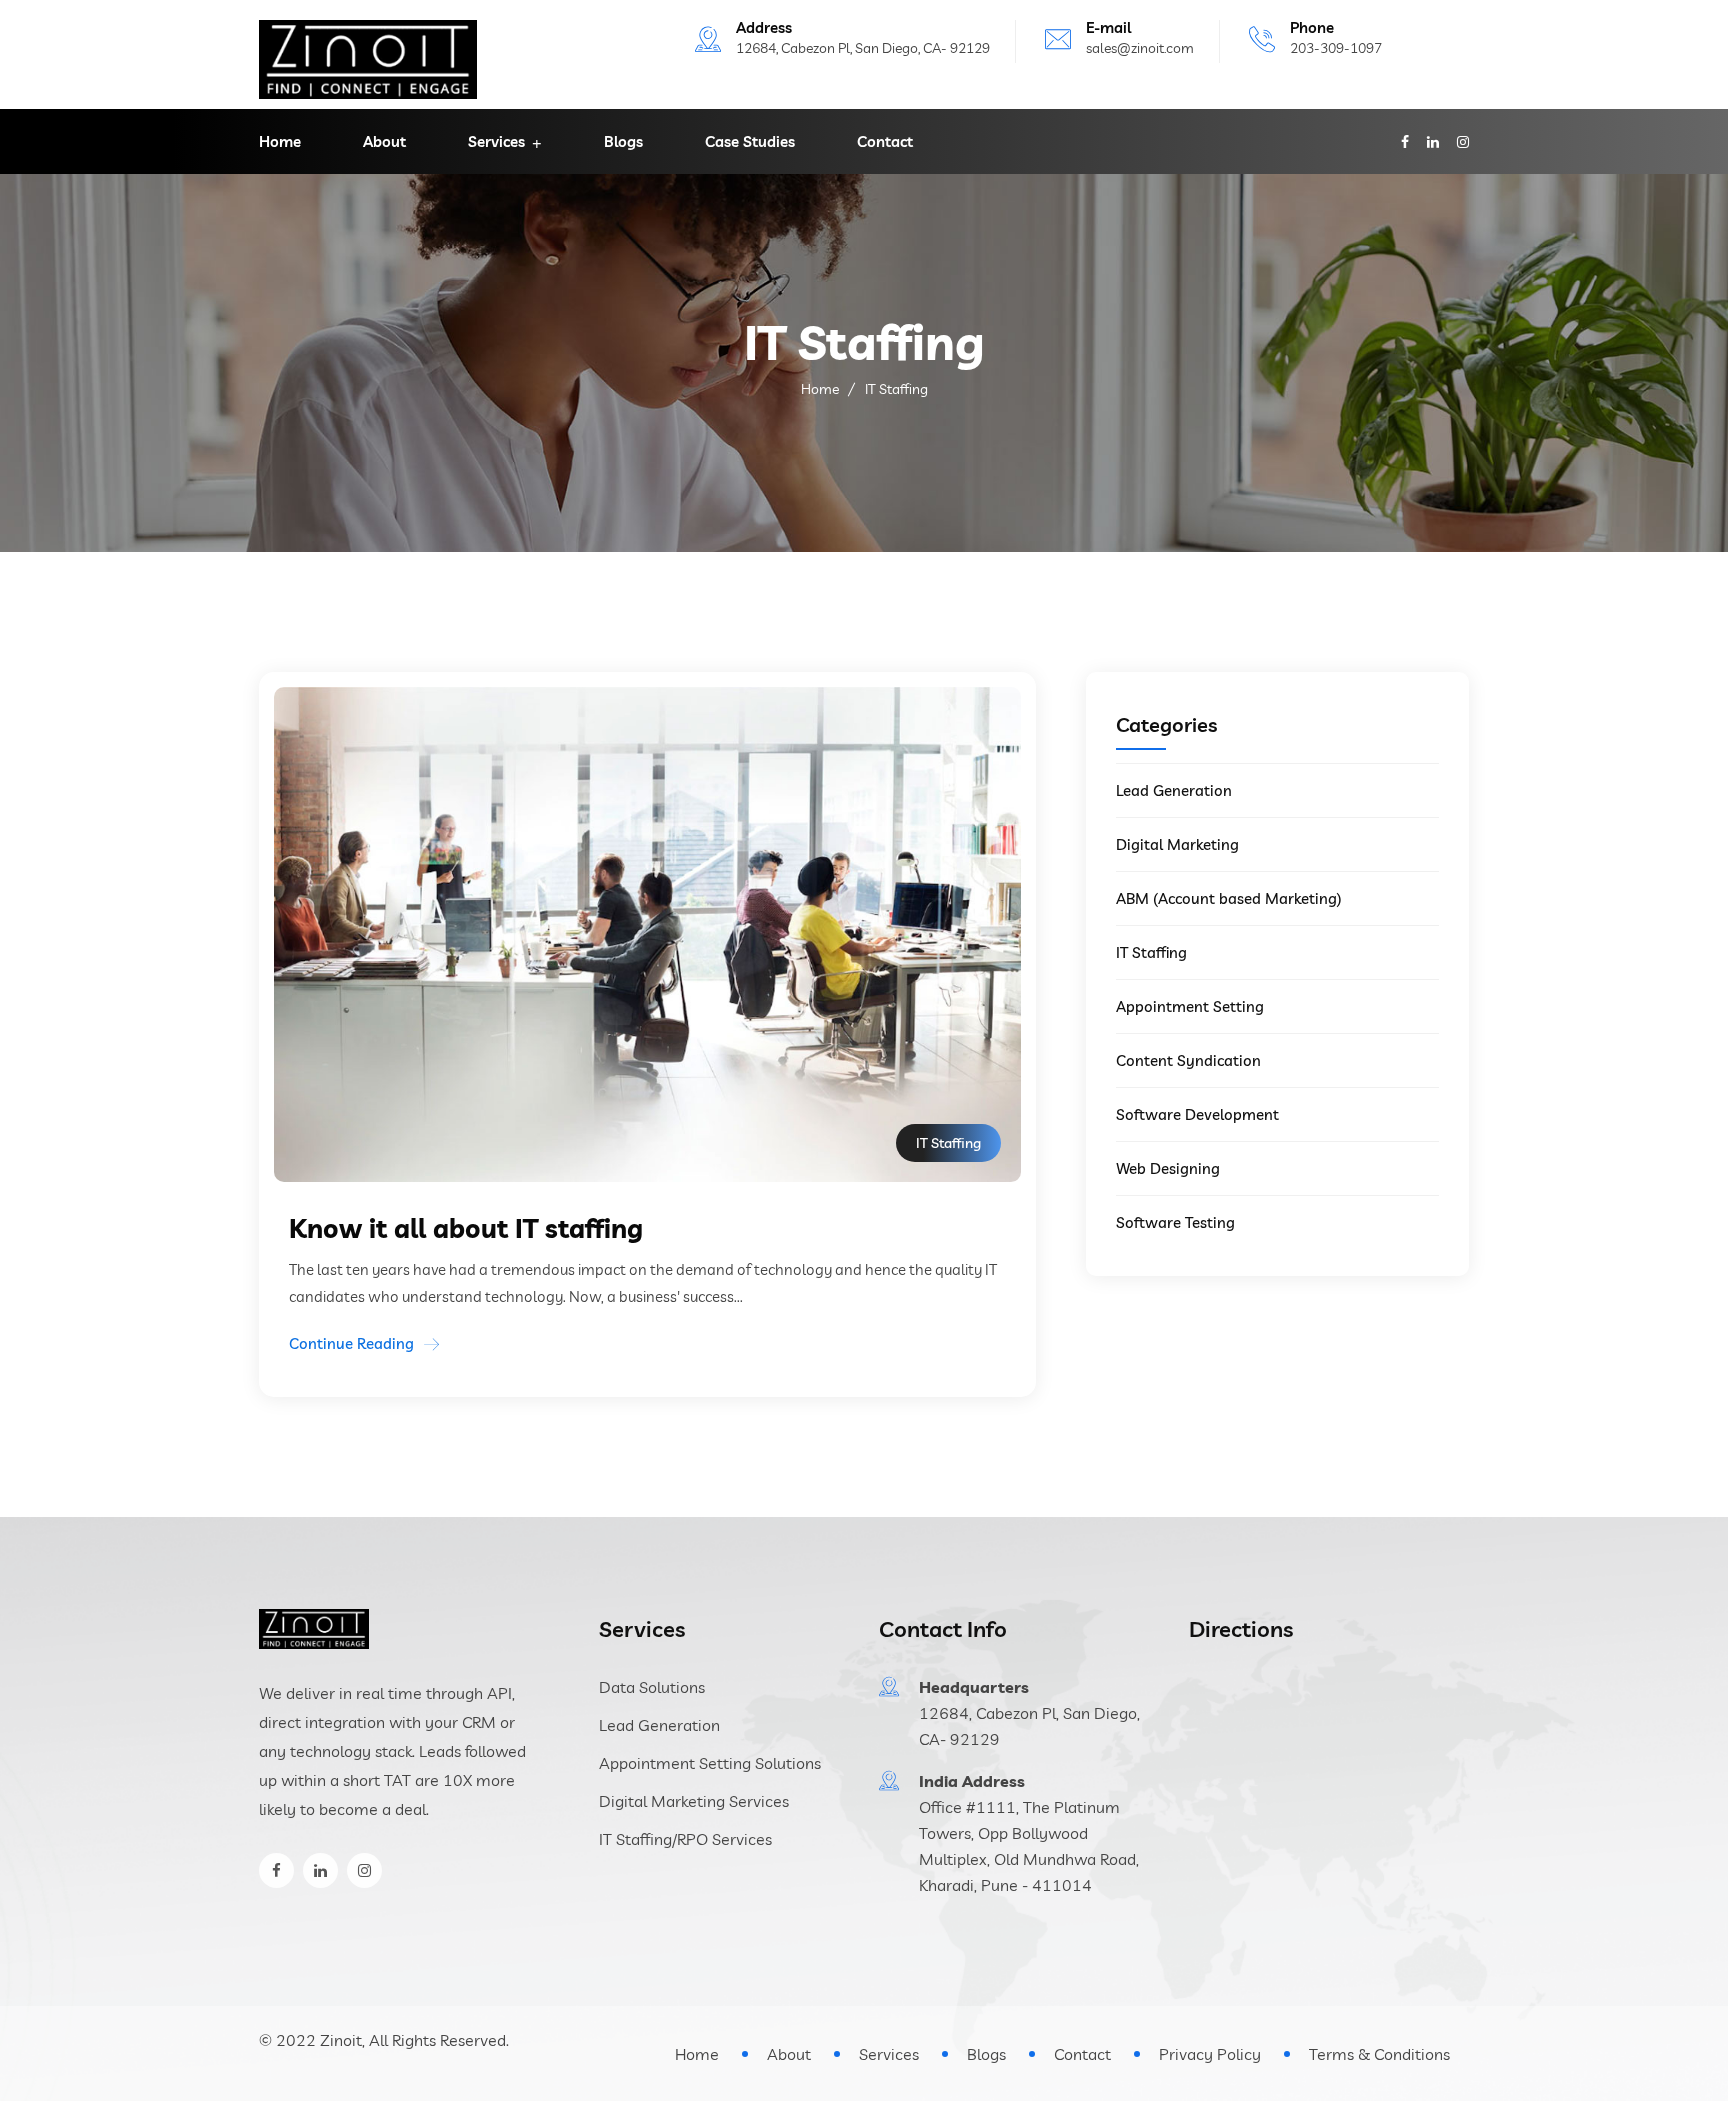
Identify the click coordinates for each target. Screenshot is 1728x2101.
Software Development (1197, 1114)
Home (280, 141)
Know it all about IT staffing (466, 1228)
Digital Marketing (1177, 844)
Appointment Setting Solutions (710, 1763)
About (384, 141)
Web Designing (1168, 1168)
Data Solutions (652, 1687)
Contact (885, 141)
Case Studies (750, 141)
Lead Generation (1174, 790)
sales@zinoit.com (1140, 48)
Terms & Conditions (1379, 2054)
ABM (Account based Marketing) (1229, 898)
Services (496, 141)
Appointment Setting (1190, 1006)
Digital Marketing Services (694, 1801)
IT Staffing (1151, 952)
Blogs (623, 141)
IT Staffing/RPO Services (685, 1839)
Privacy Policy (1210, 2054)
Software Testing (1175, 1222)
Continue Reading (351, 1343)
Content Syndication (1188, 1060)
